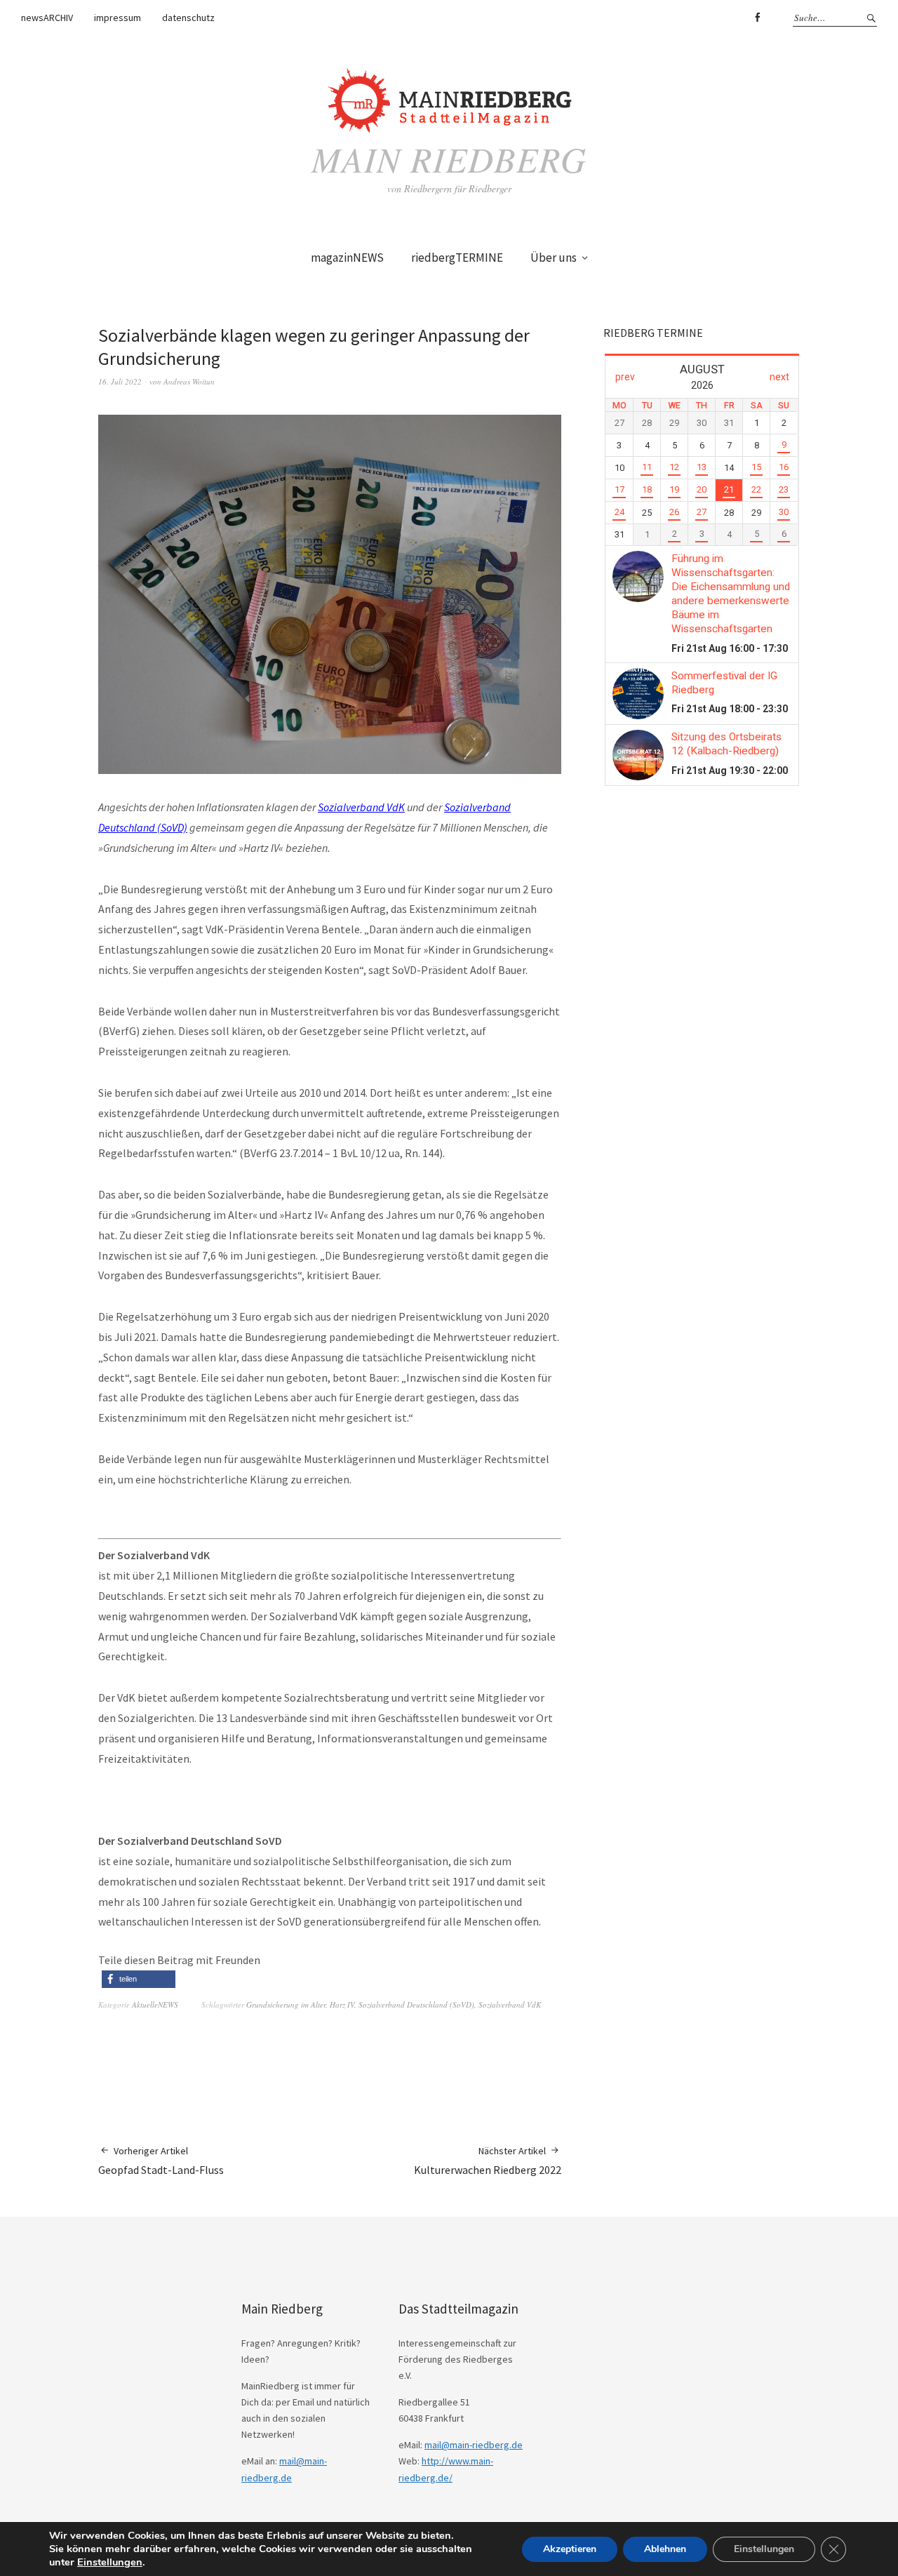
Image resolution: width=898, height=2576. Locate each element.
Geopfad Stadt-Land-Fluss (161, 2161)
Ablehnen (665, 2549)
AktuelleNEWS (155, 2004)
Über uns (554, 258)
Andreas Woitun (189, 381)
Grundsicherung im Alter (286, 2004)
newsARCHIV (47, 18)
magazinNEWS (347, 258)
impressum (118, 18)
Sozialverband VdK (361, 807)
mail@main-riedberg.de (474, 2445)
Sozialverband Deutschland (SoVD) (416, 2004)
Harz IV (342, 2004)
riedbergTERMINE (457, 258)
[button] (139, 1979)
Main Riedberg (449, 159)
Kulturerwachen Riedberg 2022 (488, 2161)
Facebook (757, 18)
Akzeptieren (570, 2549)
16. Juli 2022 (120, 381)
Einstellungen (110, 2562)
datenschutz (188, 18)
